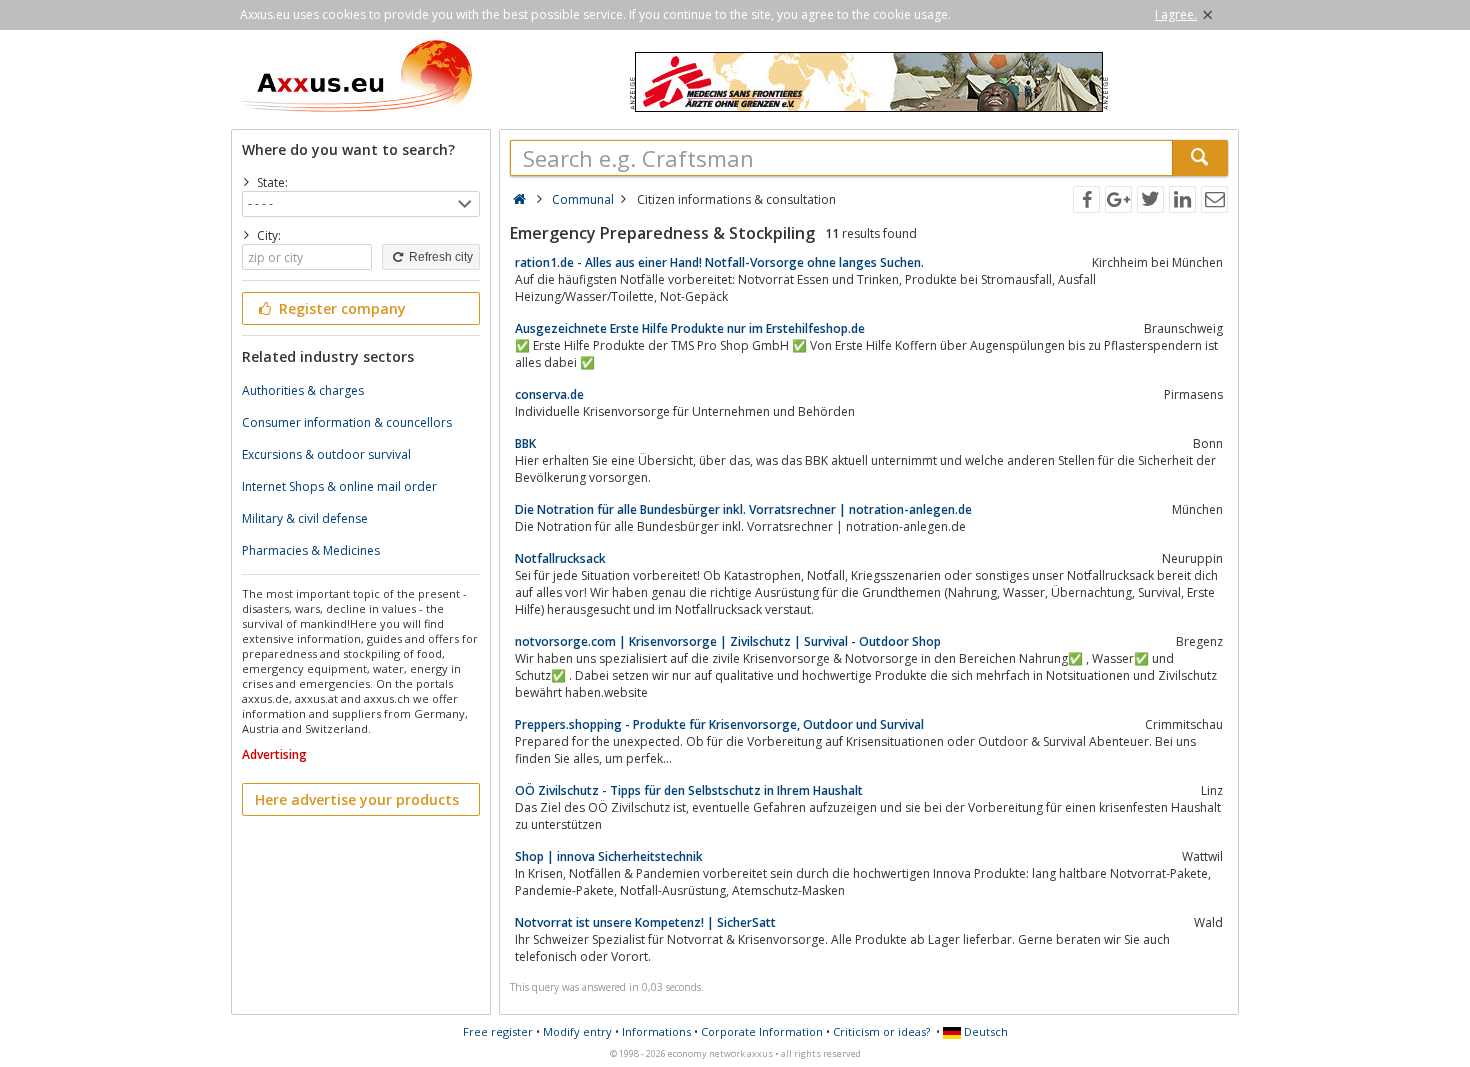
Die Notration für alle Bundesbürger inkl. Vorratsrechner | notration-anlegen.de (743, 509)
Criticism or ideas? (881, 1031)
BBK (525, 443)
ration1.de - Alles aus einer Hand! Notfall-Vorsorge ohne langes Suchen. (719, 262)
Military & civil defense (305, 518)
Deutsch (984, 1031)
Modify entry (577, 1031)
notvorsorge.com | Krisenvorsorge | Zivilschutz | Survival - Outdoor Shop (728, 641)
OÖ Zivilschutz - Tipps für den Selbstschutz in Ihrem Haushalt (689, 790)
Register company (340, 308)
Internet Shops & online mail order (339, 486)
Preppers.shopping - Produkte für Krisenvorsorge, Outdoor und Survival (719, 724)
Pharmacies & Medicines (311, 550)
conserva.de (549, 394)
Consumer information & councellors (347, 422)
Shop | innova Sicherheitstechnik (609, 856)
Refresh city (439, 257)
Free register (498, 1031)
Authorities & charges (303, 390)
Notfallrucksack (560, 558)
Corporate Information (762, 1031)
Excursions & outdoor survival (326, 454)
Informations (656, 1031)
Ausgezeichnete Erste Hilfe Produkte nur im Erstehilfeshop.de (690, 328)
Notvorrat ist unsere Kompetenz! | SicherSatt (645, 922)
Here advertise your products (357, 799)
